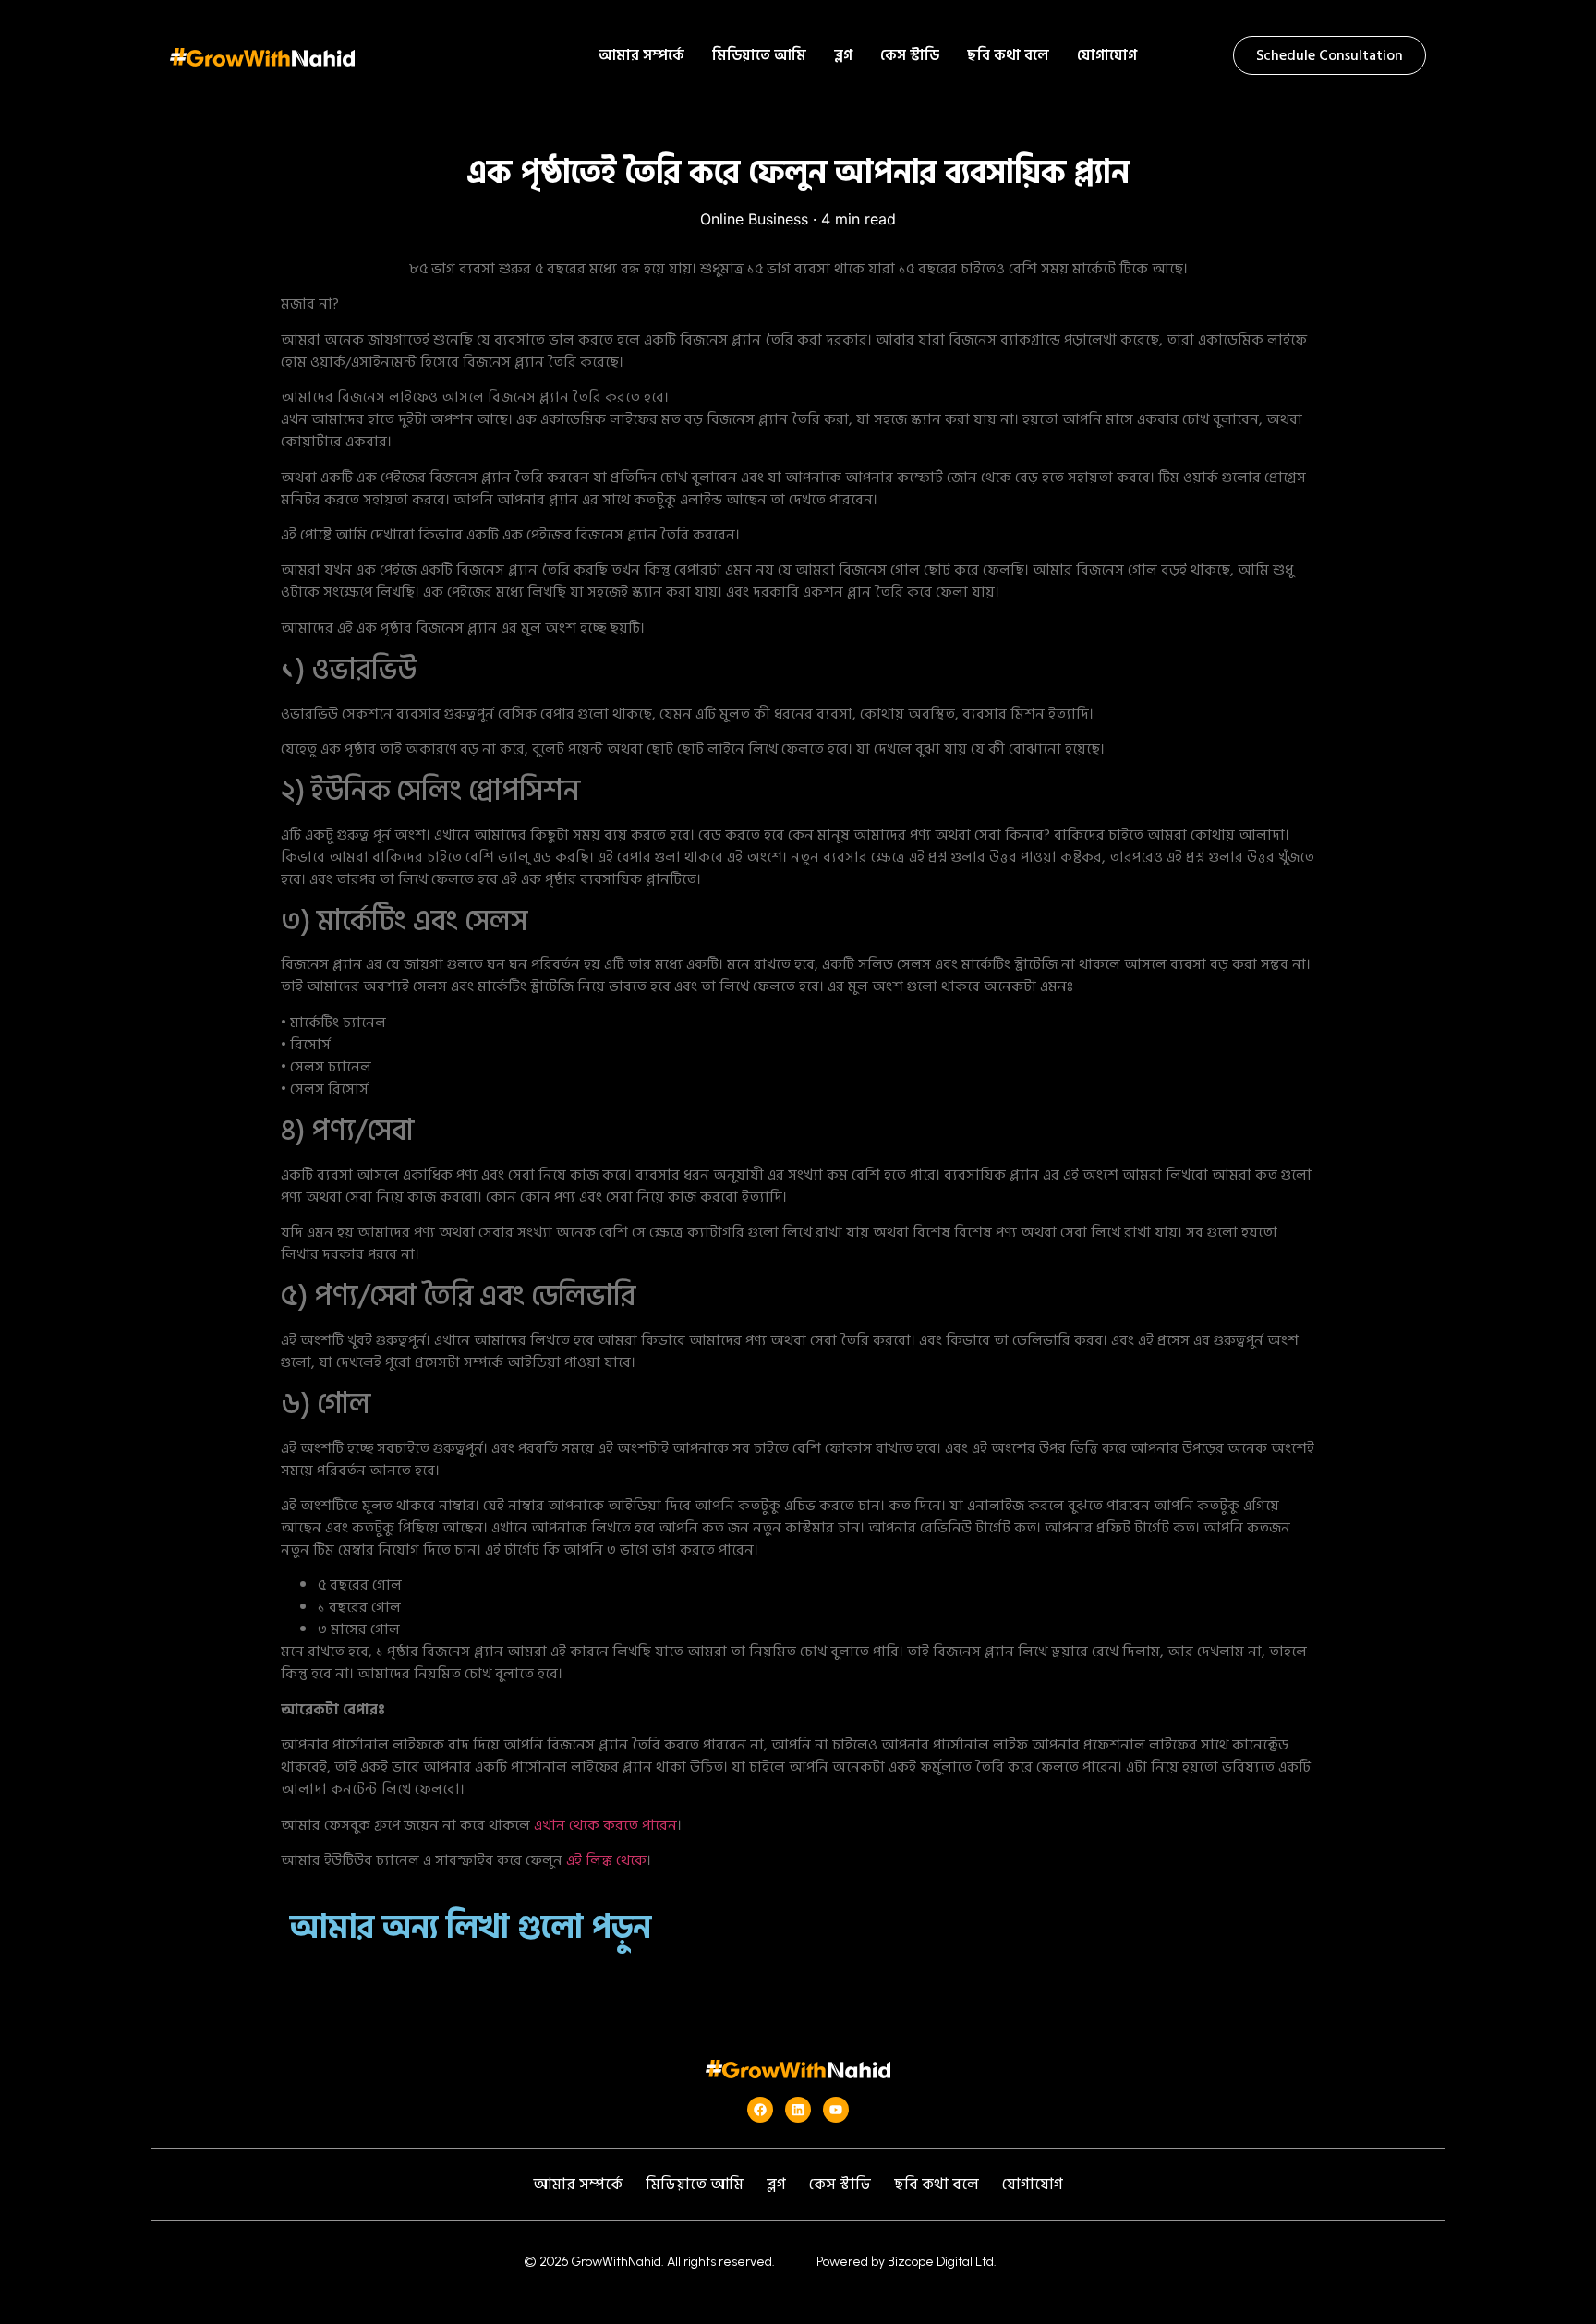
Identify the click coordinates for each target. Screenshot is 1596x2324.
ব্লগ (843, 55)
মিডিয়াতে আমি (759, 55)
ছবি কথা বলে (1008, 55)
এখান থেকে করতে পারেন (605, 1825)
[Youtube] (836, 2110)
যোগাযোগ (1107, 55)
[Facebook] (760, 2110)
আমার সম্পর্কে (641, 55)
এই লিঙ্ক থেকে (606, 1860)
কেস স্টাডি (910, 55)
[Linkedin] (798, 2110)
